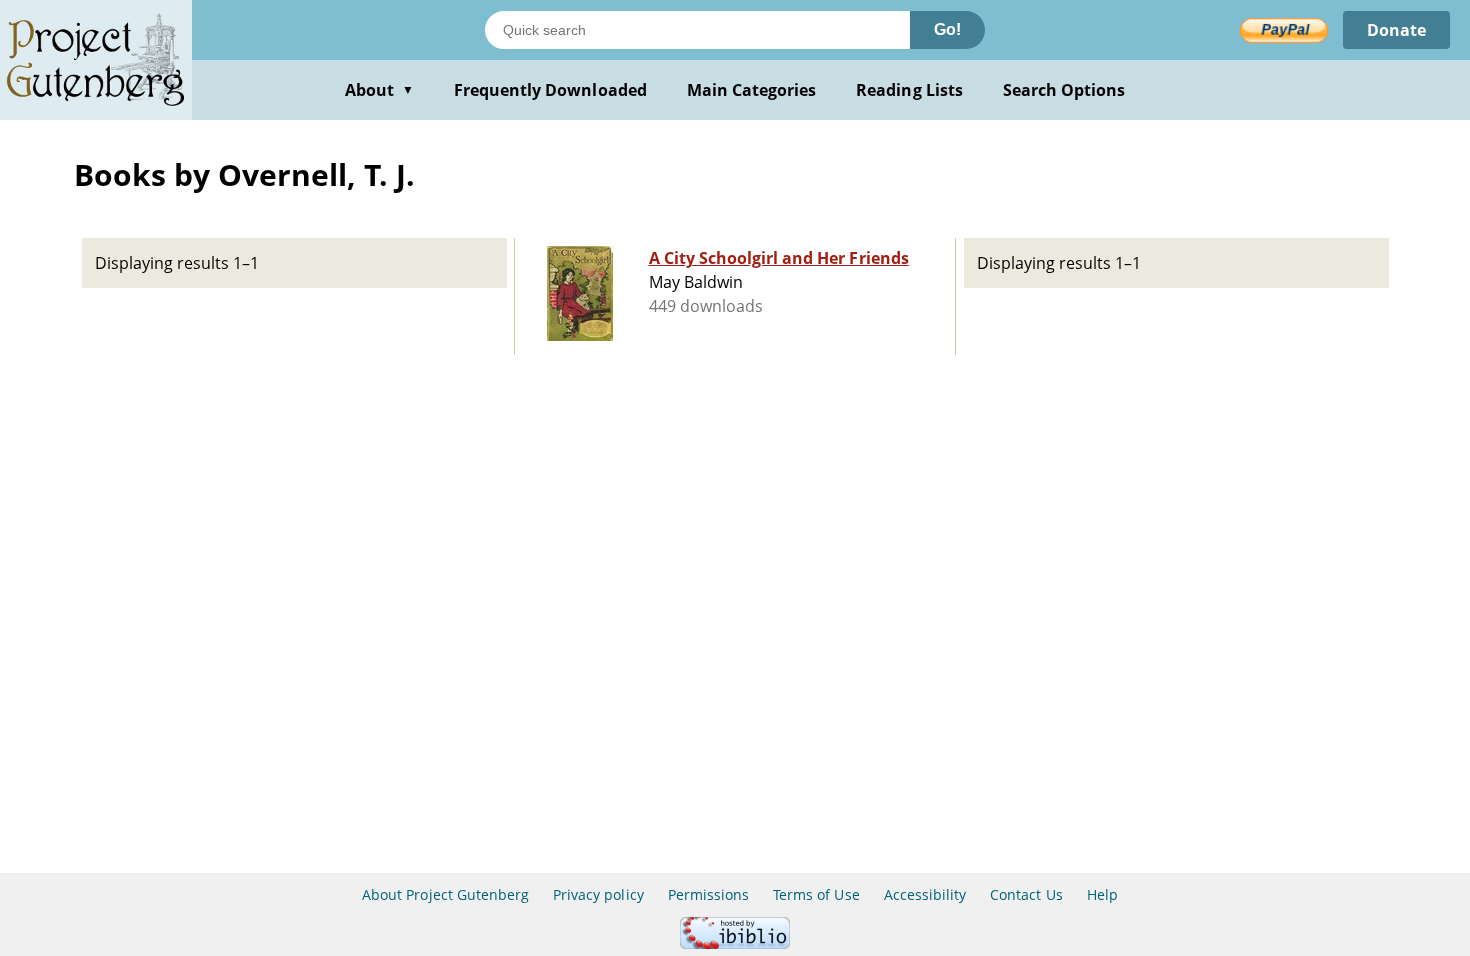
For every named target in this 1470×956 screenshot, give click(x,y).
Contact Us (1026, 894)
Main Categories (752, 90)
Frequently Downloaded (550, 90)
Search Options (1064, 90)
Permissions (708, 894)
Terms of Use (816, 894)
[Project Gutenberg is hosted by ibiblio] (735, 943)
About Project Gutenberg (445, 894)
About (379, 90)
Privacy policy (598, 894)
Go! (947, 29)
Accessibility (925, 894)
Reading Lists (909, 90)
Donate (1396, 30)
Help (1102, 894)
